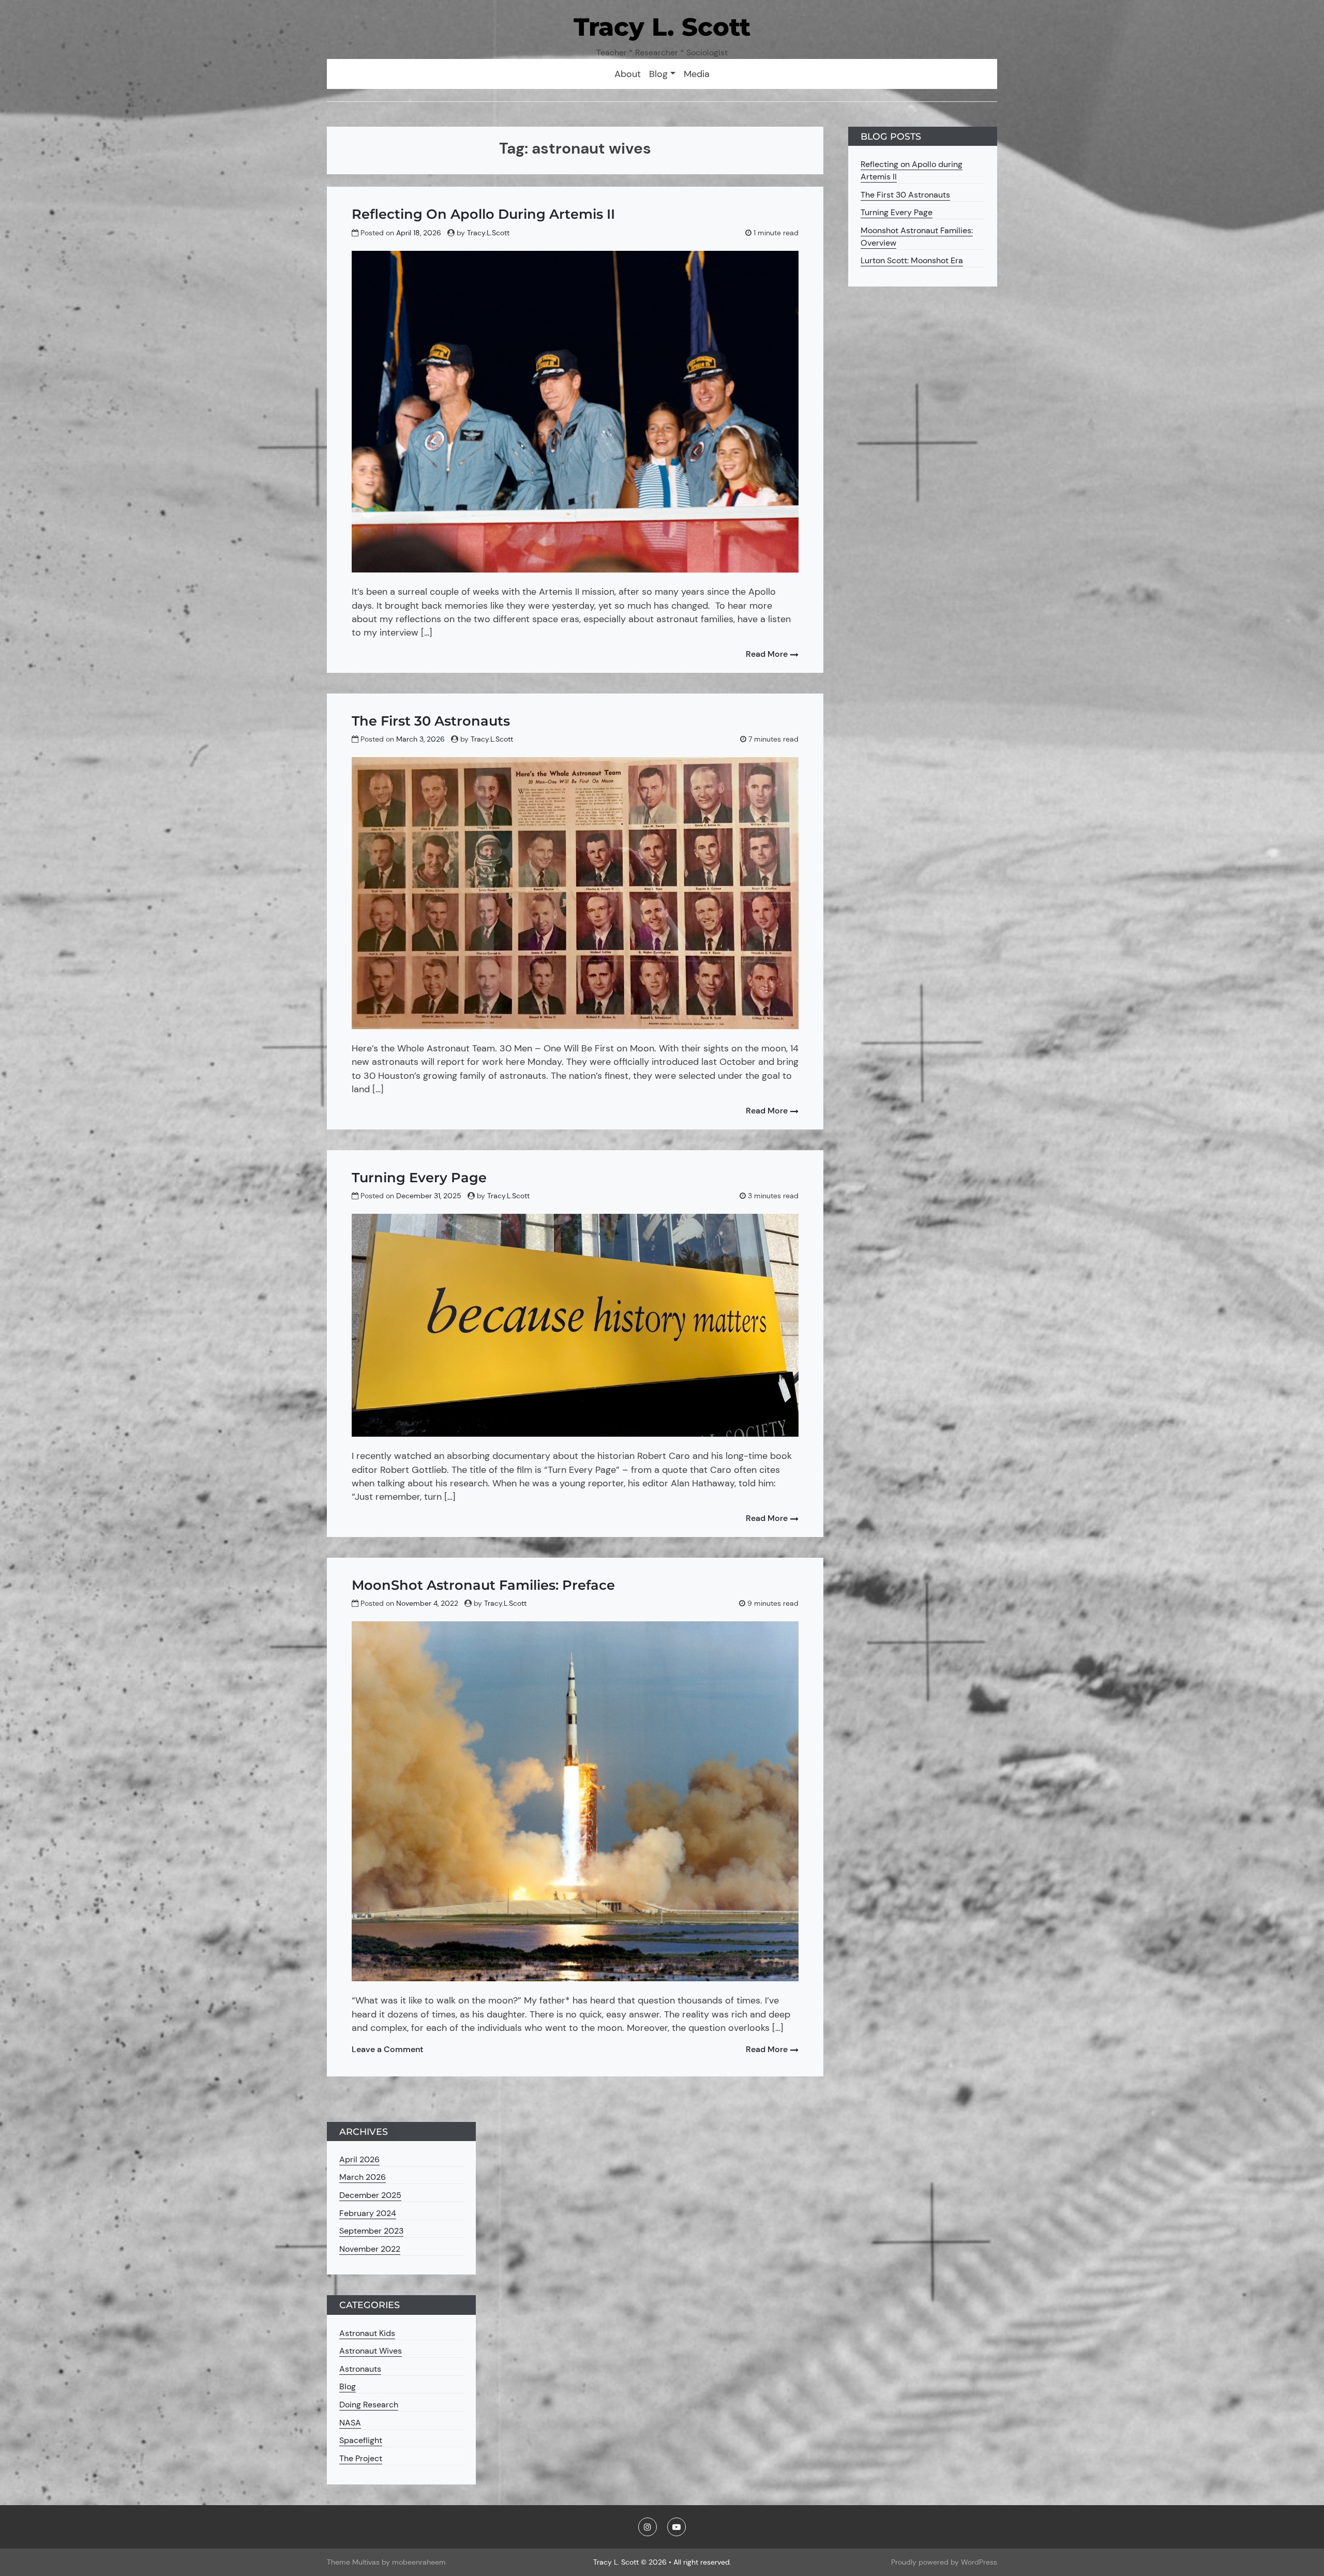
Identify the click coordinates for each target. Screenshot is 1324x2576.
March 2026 (363, 2177)
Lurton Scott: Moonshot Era (912, 260)
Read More (768, 654)
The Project (361, 2458)
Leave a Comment (387, 2049)
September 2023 (371, 2231)
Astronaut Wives (371, 2351)
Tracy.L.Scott (488, 233)
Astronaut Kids (367, 2333)
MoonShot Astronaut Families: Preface (483, 1585)
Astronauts (360, 2369)
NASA (350, 2423)
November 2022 (370, 2249)
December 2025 (370, 2195)
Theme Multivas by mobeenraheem (386, 2562)
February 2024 (368, 2213)
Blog (348, 2386)
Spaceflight (361, 2440)
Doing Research (369, 2405)
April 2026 (359, 2159)
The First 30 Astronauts (431, 721)
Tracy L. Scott (662, 27)
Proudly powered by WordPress (944, 2562)
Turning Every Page (419, 1177)
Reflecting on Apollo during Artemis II (483, 214)
